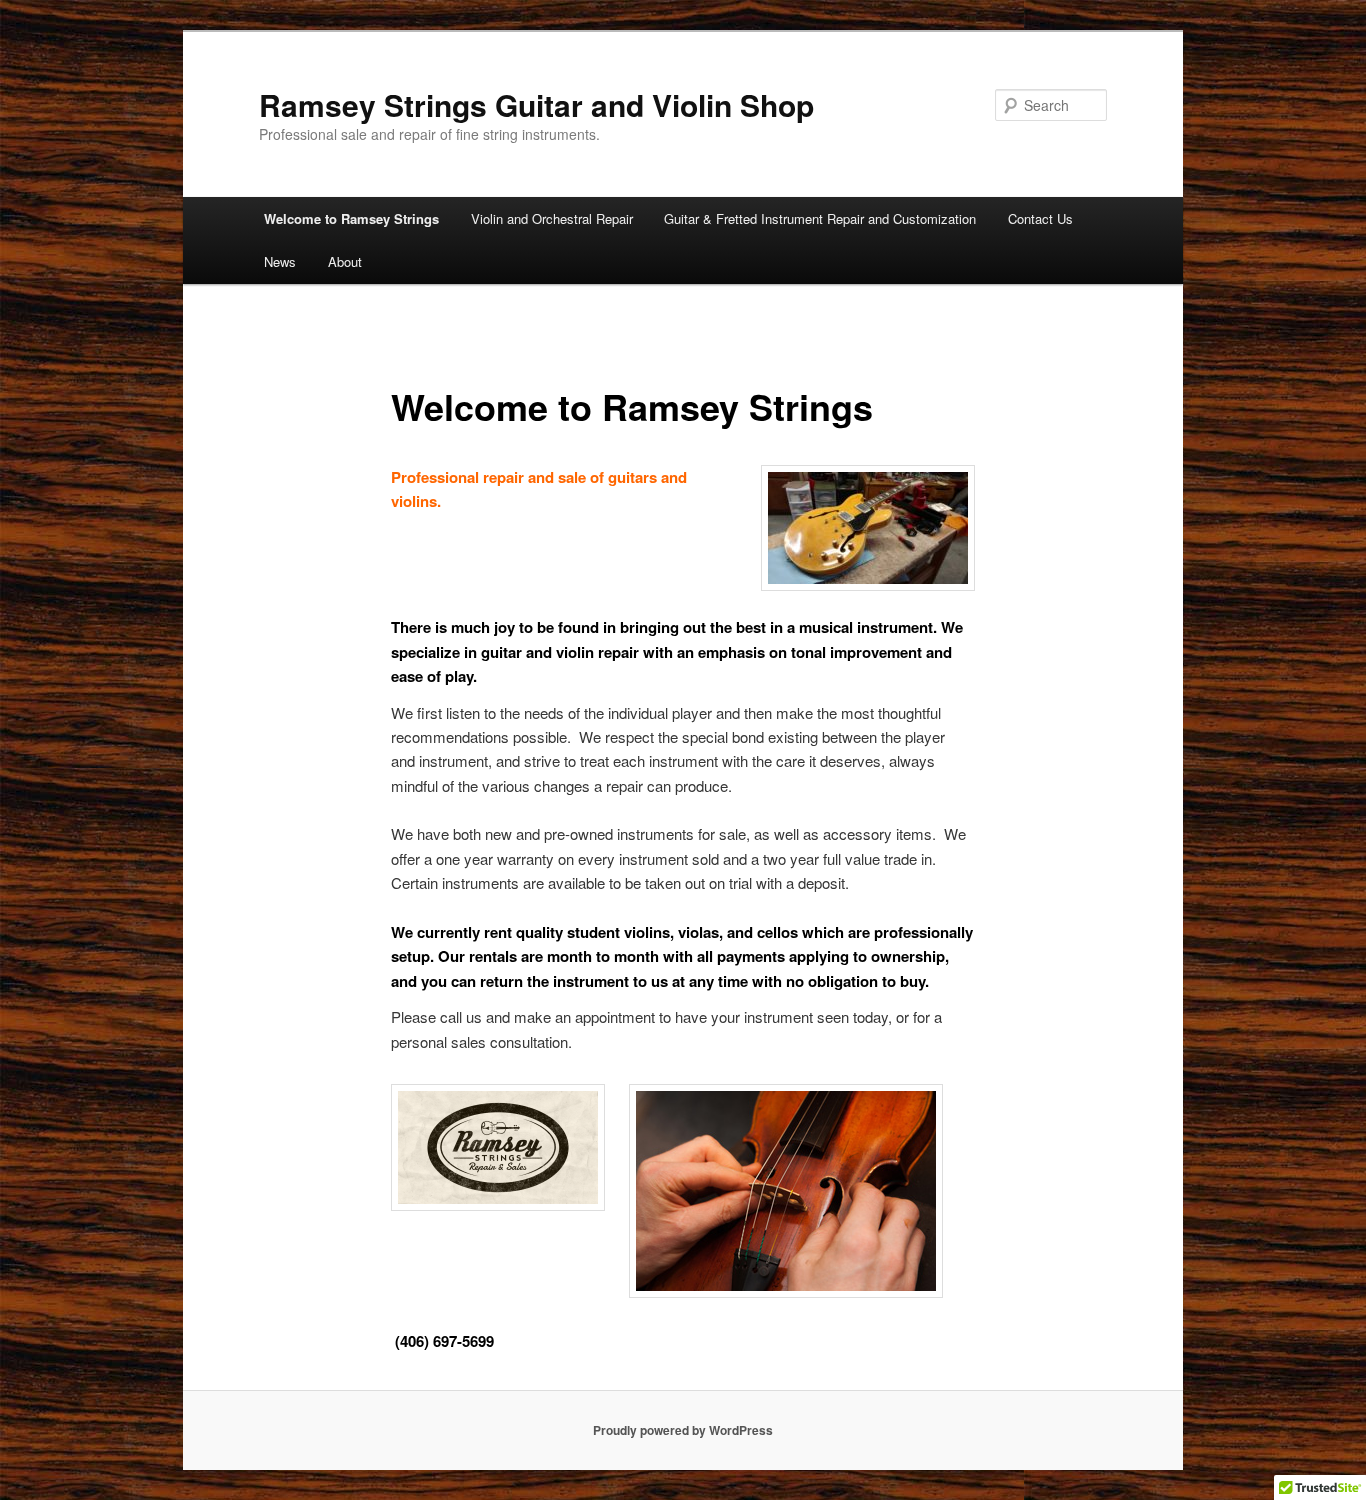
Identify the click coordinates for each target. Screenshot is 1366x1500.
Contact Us (1040, 218)
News (280, 261)
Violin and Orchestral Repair (552, 218)
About (345, 261)
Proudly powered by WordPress (683, 1430)
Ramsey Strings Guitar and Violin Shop (536, 104)
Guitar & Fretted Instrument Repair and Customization (820, 218)
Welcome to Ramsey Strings (351, 218)
